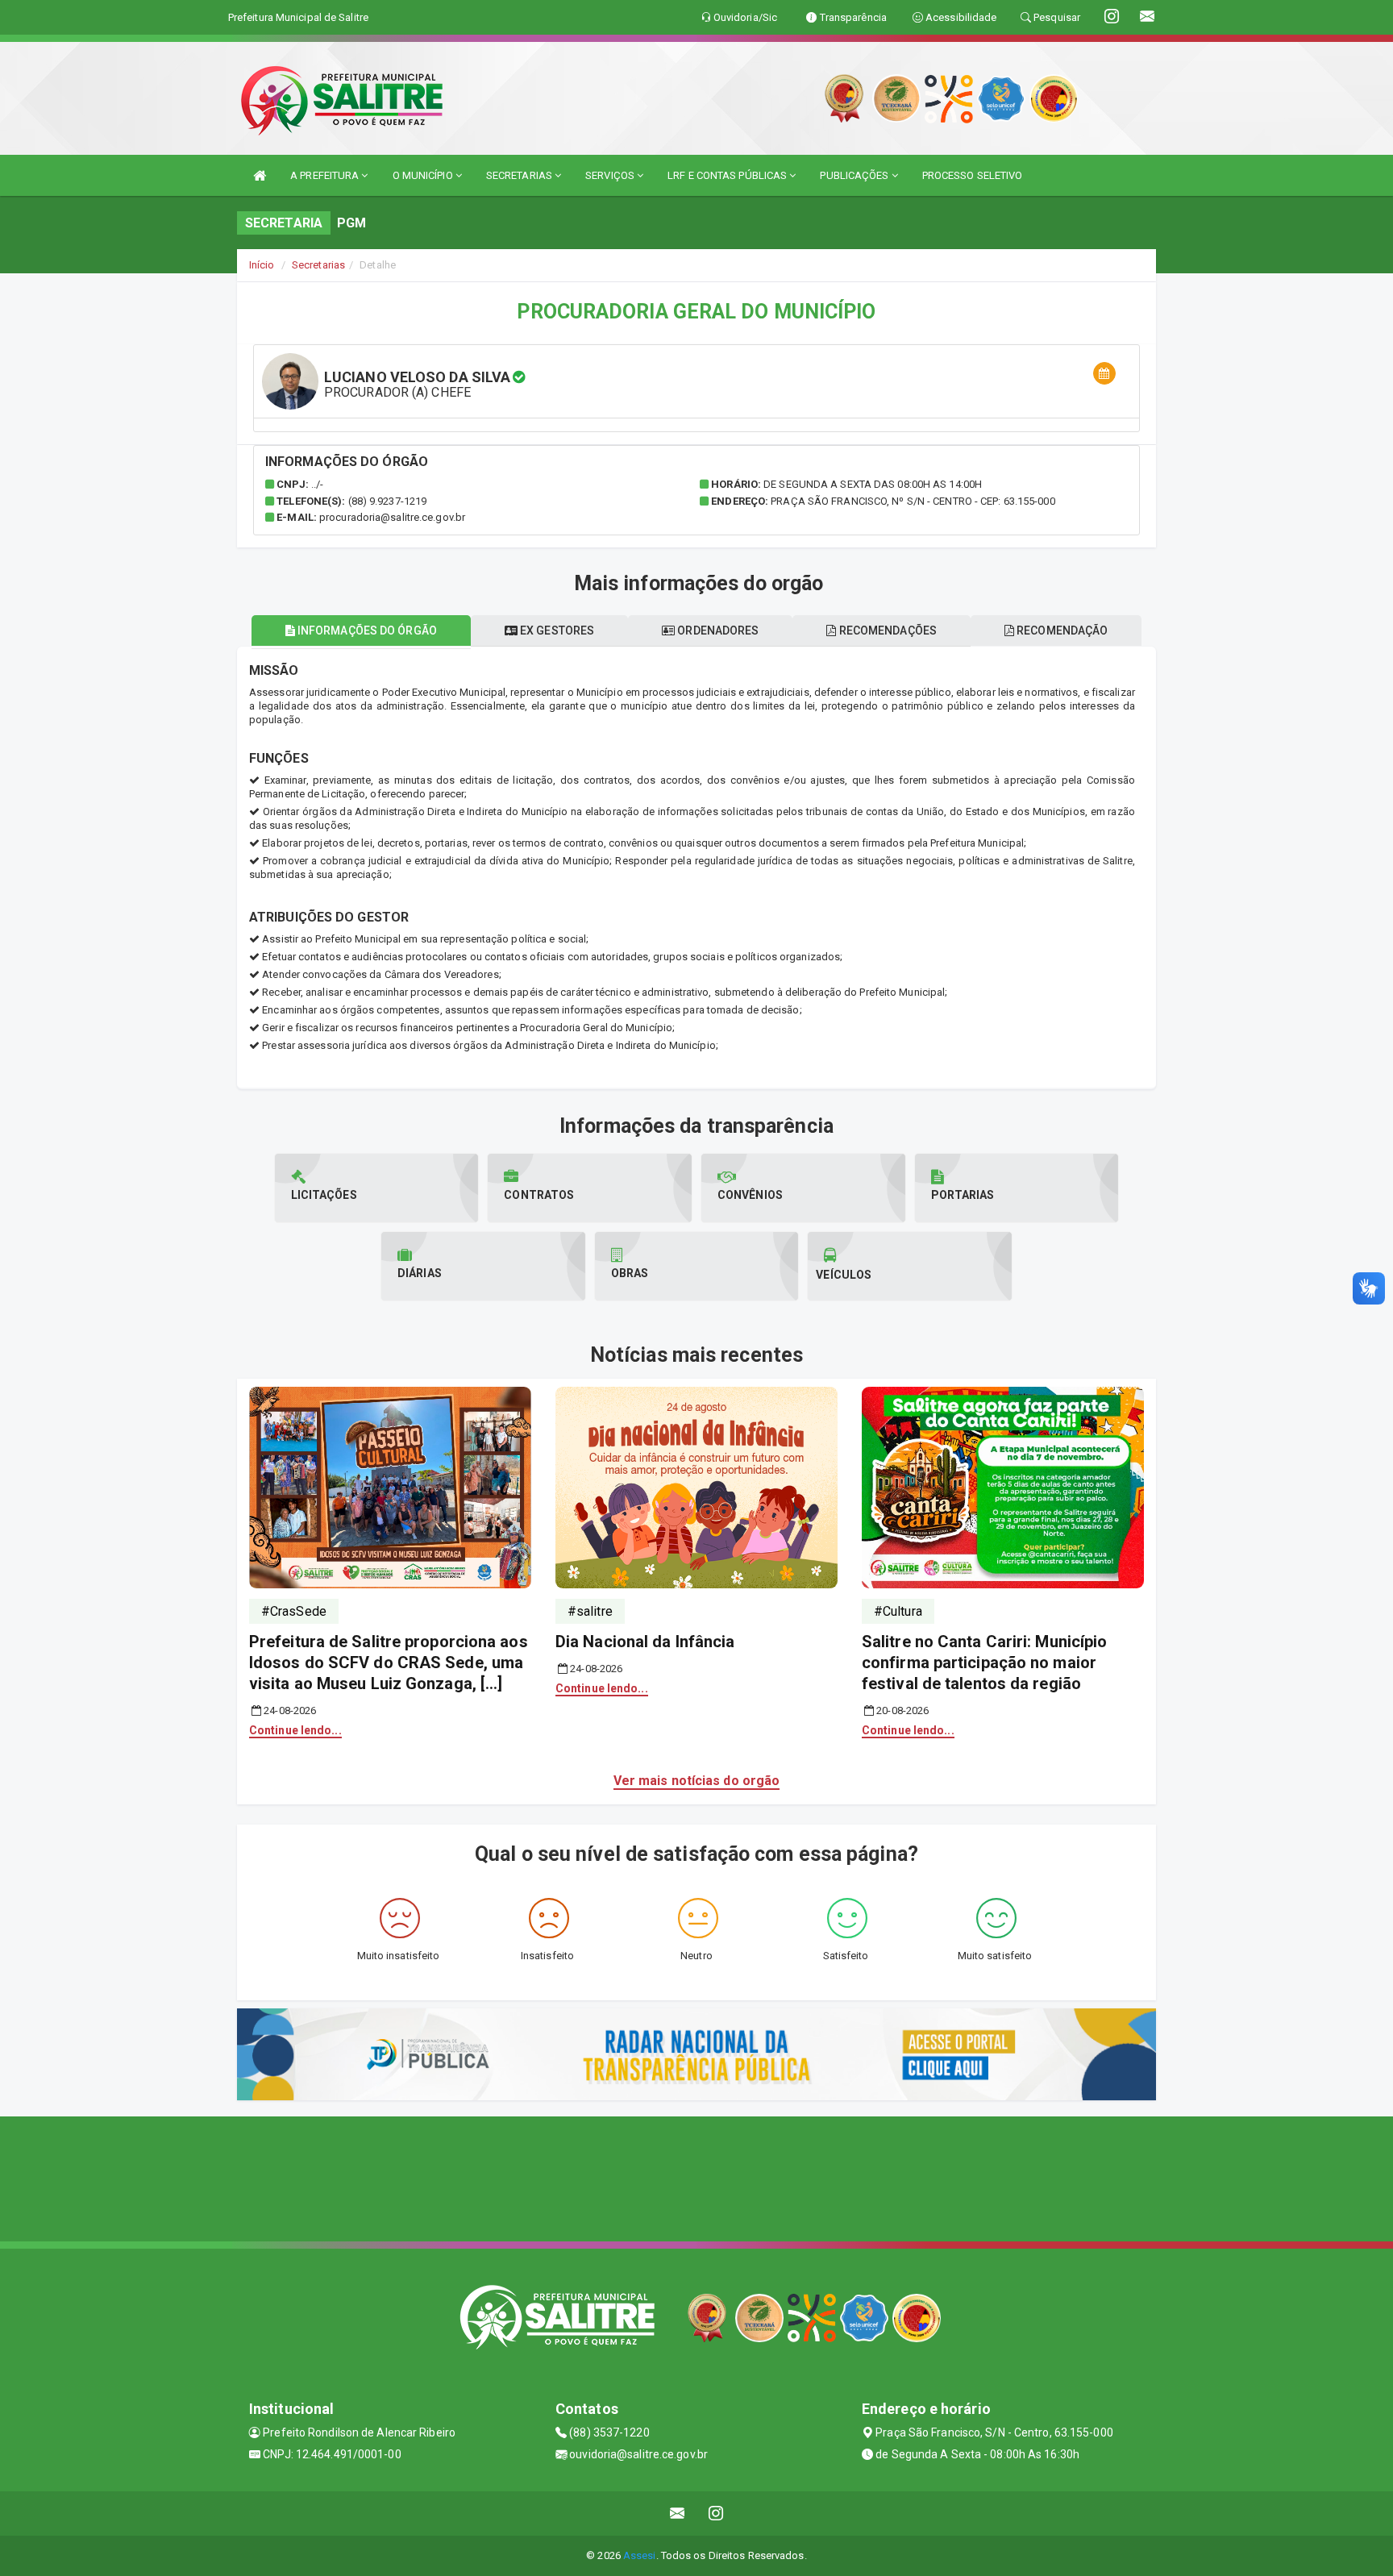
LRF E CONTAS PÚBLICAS (728, 175)
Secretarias (318, 265)
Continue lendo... (295, 1730)
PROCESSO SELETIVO (973, 175)
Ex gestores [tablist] (556, 630)
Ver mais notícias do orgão (697, 1781)
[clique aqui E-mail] (678, 2514)
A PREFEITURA (326, 175)
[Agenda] (1104, 374)
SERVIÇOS (611, 175)
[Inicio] (260, 175)
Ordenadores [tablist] (717, 630)
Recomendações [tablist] (887, 630)
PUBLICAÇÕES (855, 175)
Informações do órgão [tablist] (366, 630)
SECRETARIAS (520, 175)
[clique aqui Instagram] (716, 2514)
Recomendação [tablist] (1061, 630)
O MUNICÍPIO (424, 175)
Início (262, 265)
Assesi (640, 2555)
